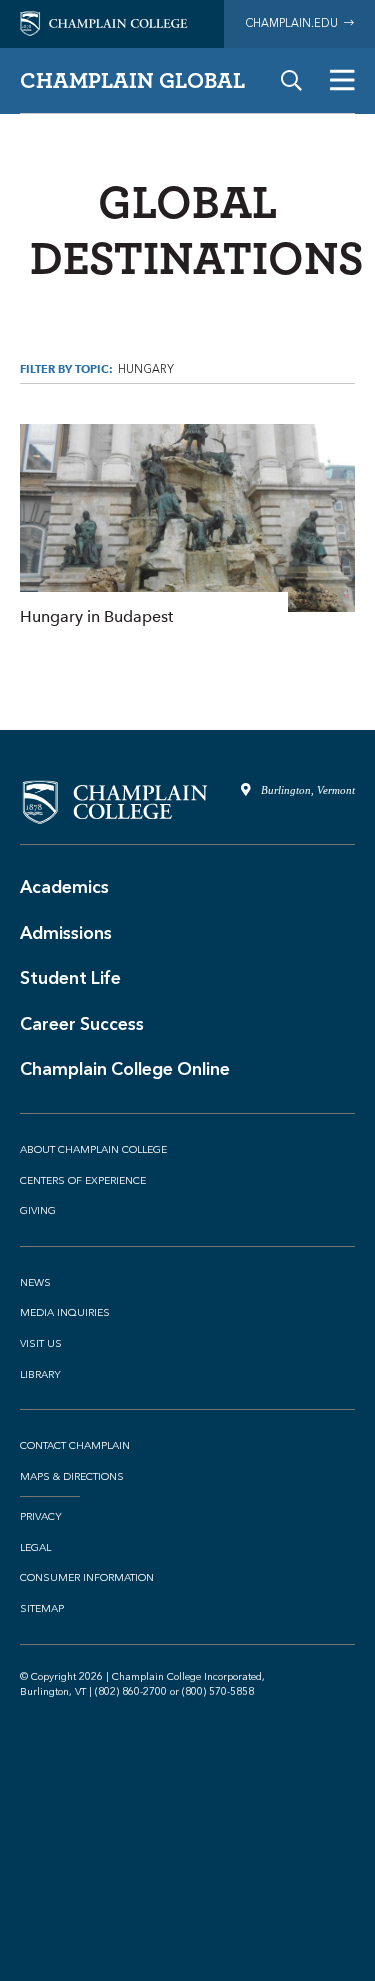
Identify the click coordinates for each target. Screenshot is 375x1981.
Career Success (82, 1024)
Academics (64, 887)
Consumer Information (87, 1578)
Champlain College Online (125, 1069)
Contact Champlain (75, 1446)
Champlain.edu (294, 23)
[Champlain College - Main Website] (104, 22)
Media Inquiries (65, 1313)
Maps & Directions (72, 1477)
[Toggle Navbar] (342, 80)
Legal (35, 1548)
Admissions (66, 933)
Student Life (70, 978)
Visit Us (41, 1344)
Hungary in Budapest (187, 527)
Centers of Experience (83, 1181)
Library (40, 1375)
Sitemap (42, 1609)
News (35, 1283)
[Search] (291, 80)
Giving (38, 1211)
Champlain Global (132, 79)
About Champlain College (93, 1150)
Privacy (41, 1517)
